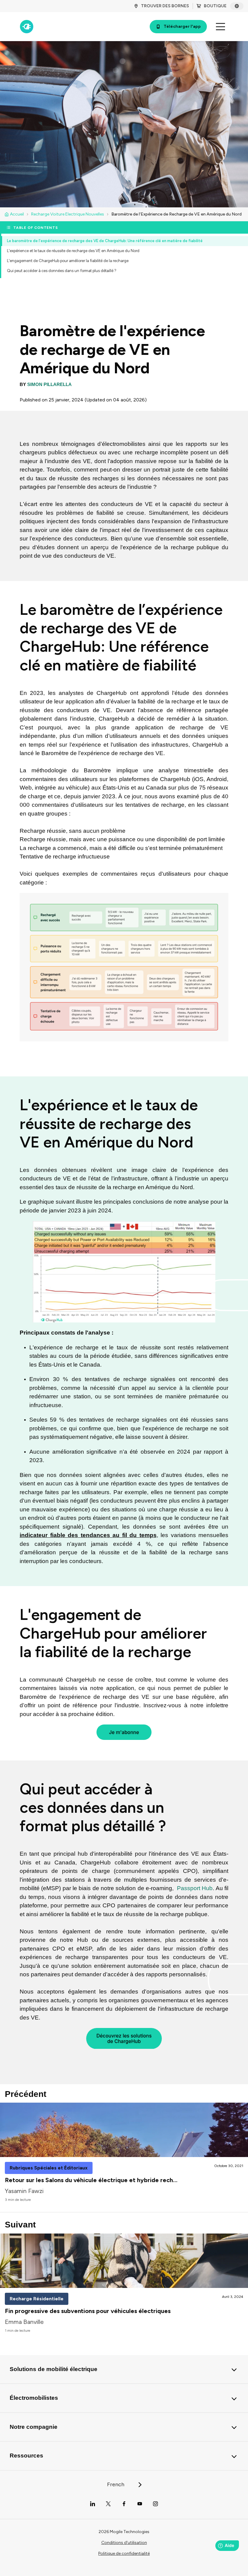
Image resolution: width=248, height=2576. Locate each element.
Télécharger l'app (182, 26)
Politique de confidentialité (124, 2553)
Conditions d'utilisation (124, 2543)
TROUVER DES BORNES (165, 6)
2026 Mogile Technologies (124, 2532)
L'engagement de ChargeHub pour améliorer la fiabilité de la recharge (68, 261)
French (116, 2484)
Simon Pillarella (49, 384)
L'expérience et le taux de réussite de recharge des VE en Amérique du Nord (73, 251)
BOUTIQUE (215, 6)
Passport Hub (195, 1888)
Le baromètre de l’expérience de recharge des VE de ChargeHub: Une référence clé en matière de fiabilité (105, 241)
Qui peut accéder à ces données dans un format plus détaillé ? (62, 271)
